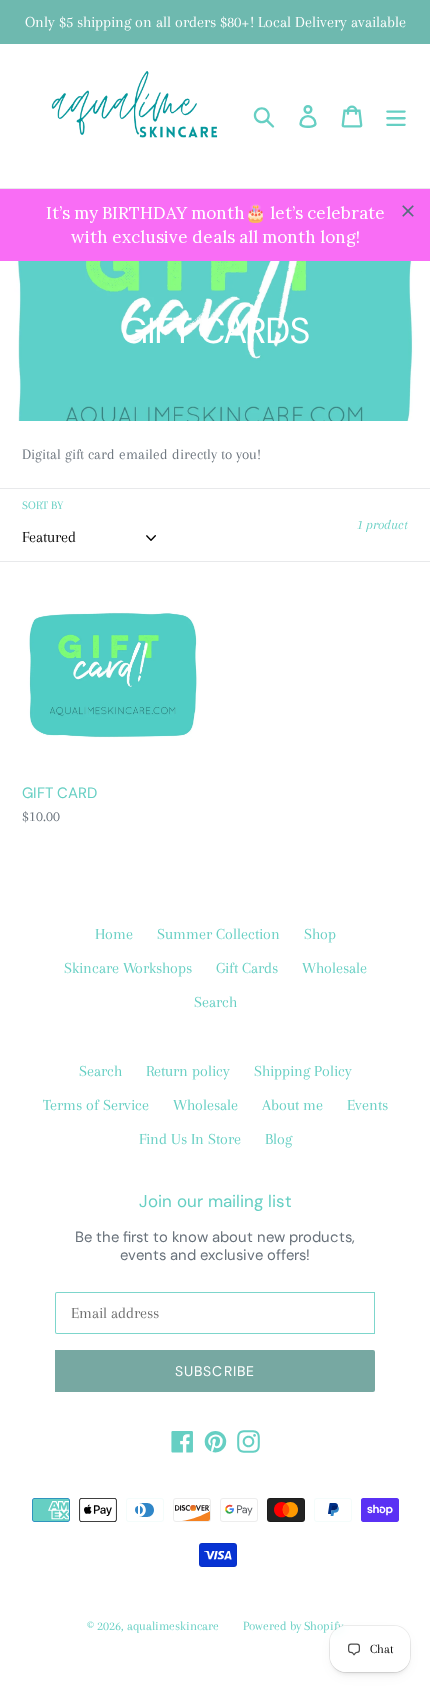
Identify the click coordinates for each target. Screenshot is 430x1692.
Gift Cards (247, 968)
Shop (320, 934)
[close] (408, 211)
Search (215, 1002)
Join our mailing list (215, 1201)
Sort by (42, 505)
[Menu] (396, 115)
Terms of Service (96, 1105)
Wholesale (334, 968)
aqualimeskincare (173, 1626)
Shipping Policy (303, 1071)
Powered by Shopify (293, 1626)
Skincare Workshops (128, 968)
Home (114, 934)
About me (292, 1105)
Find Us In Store (190, 1139)
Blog (278, 1139)
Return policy (188, 1071)
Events (367, 1105)
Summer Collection (218, 934)
